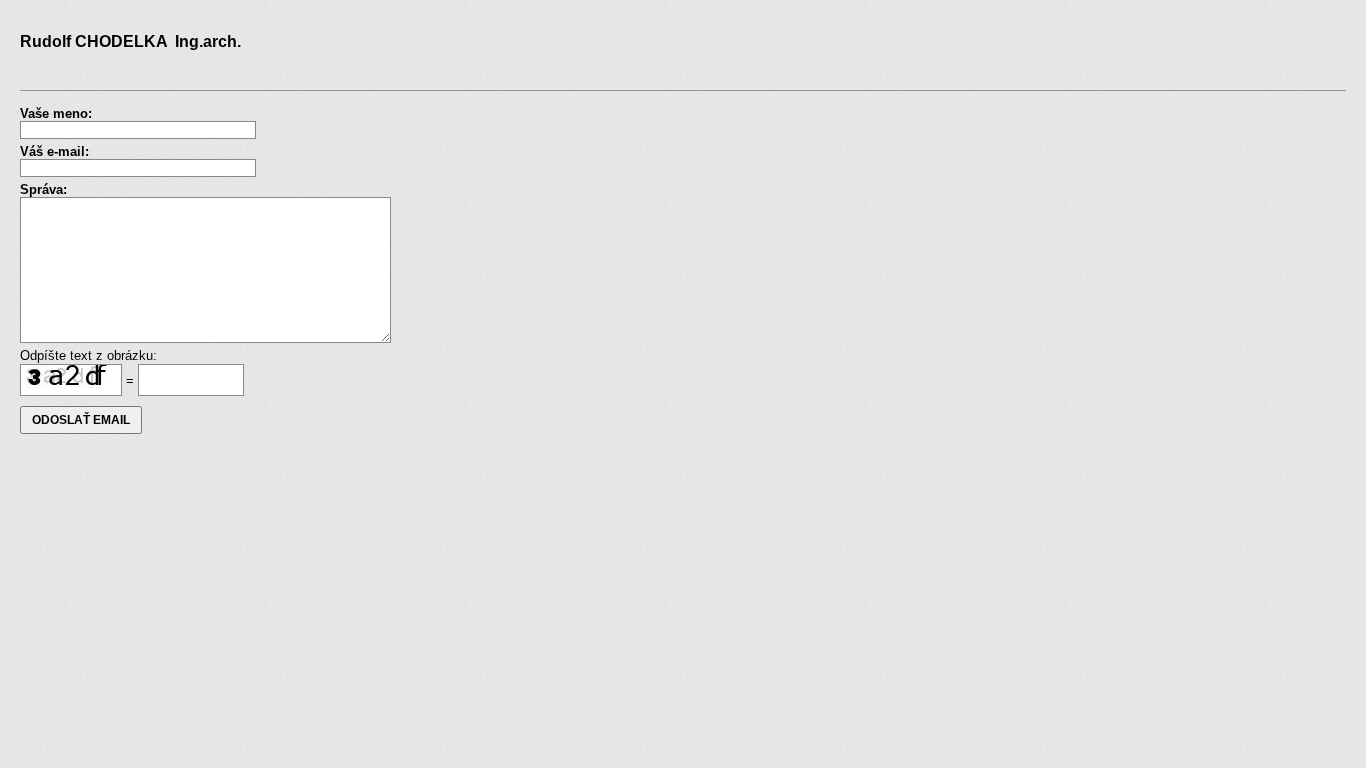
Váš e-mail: (54, 151)
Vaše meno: (56, 113)
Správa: (43, 189)
